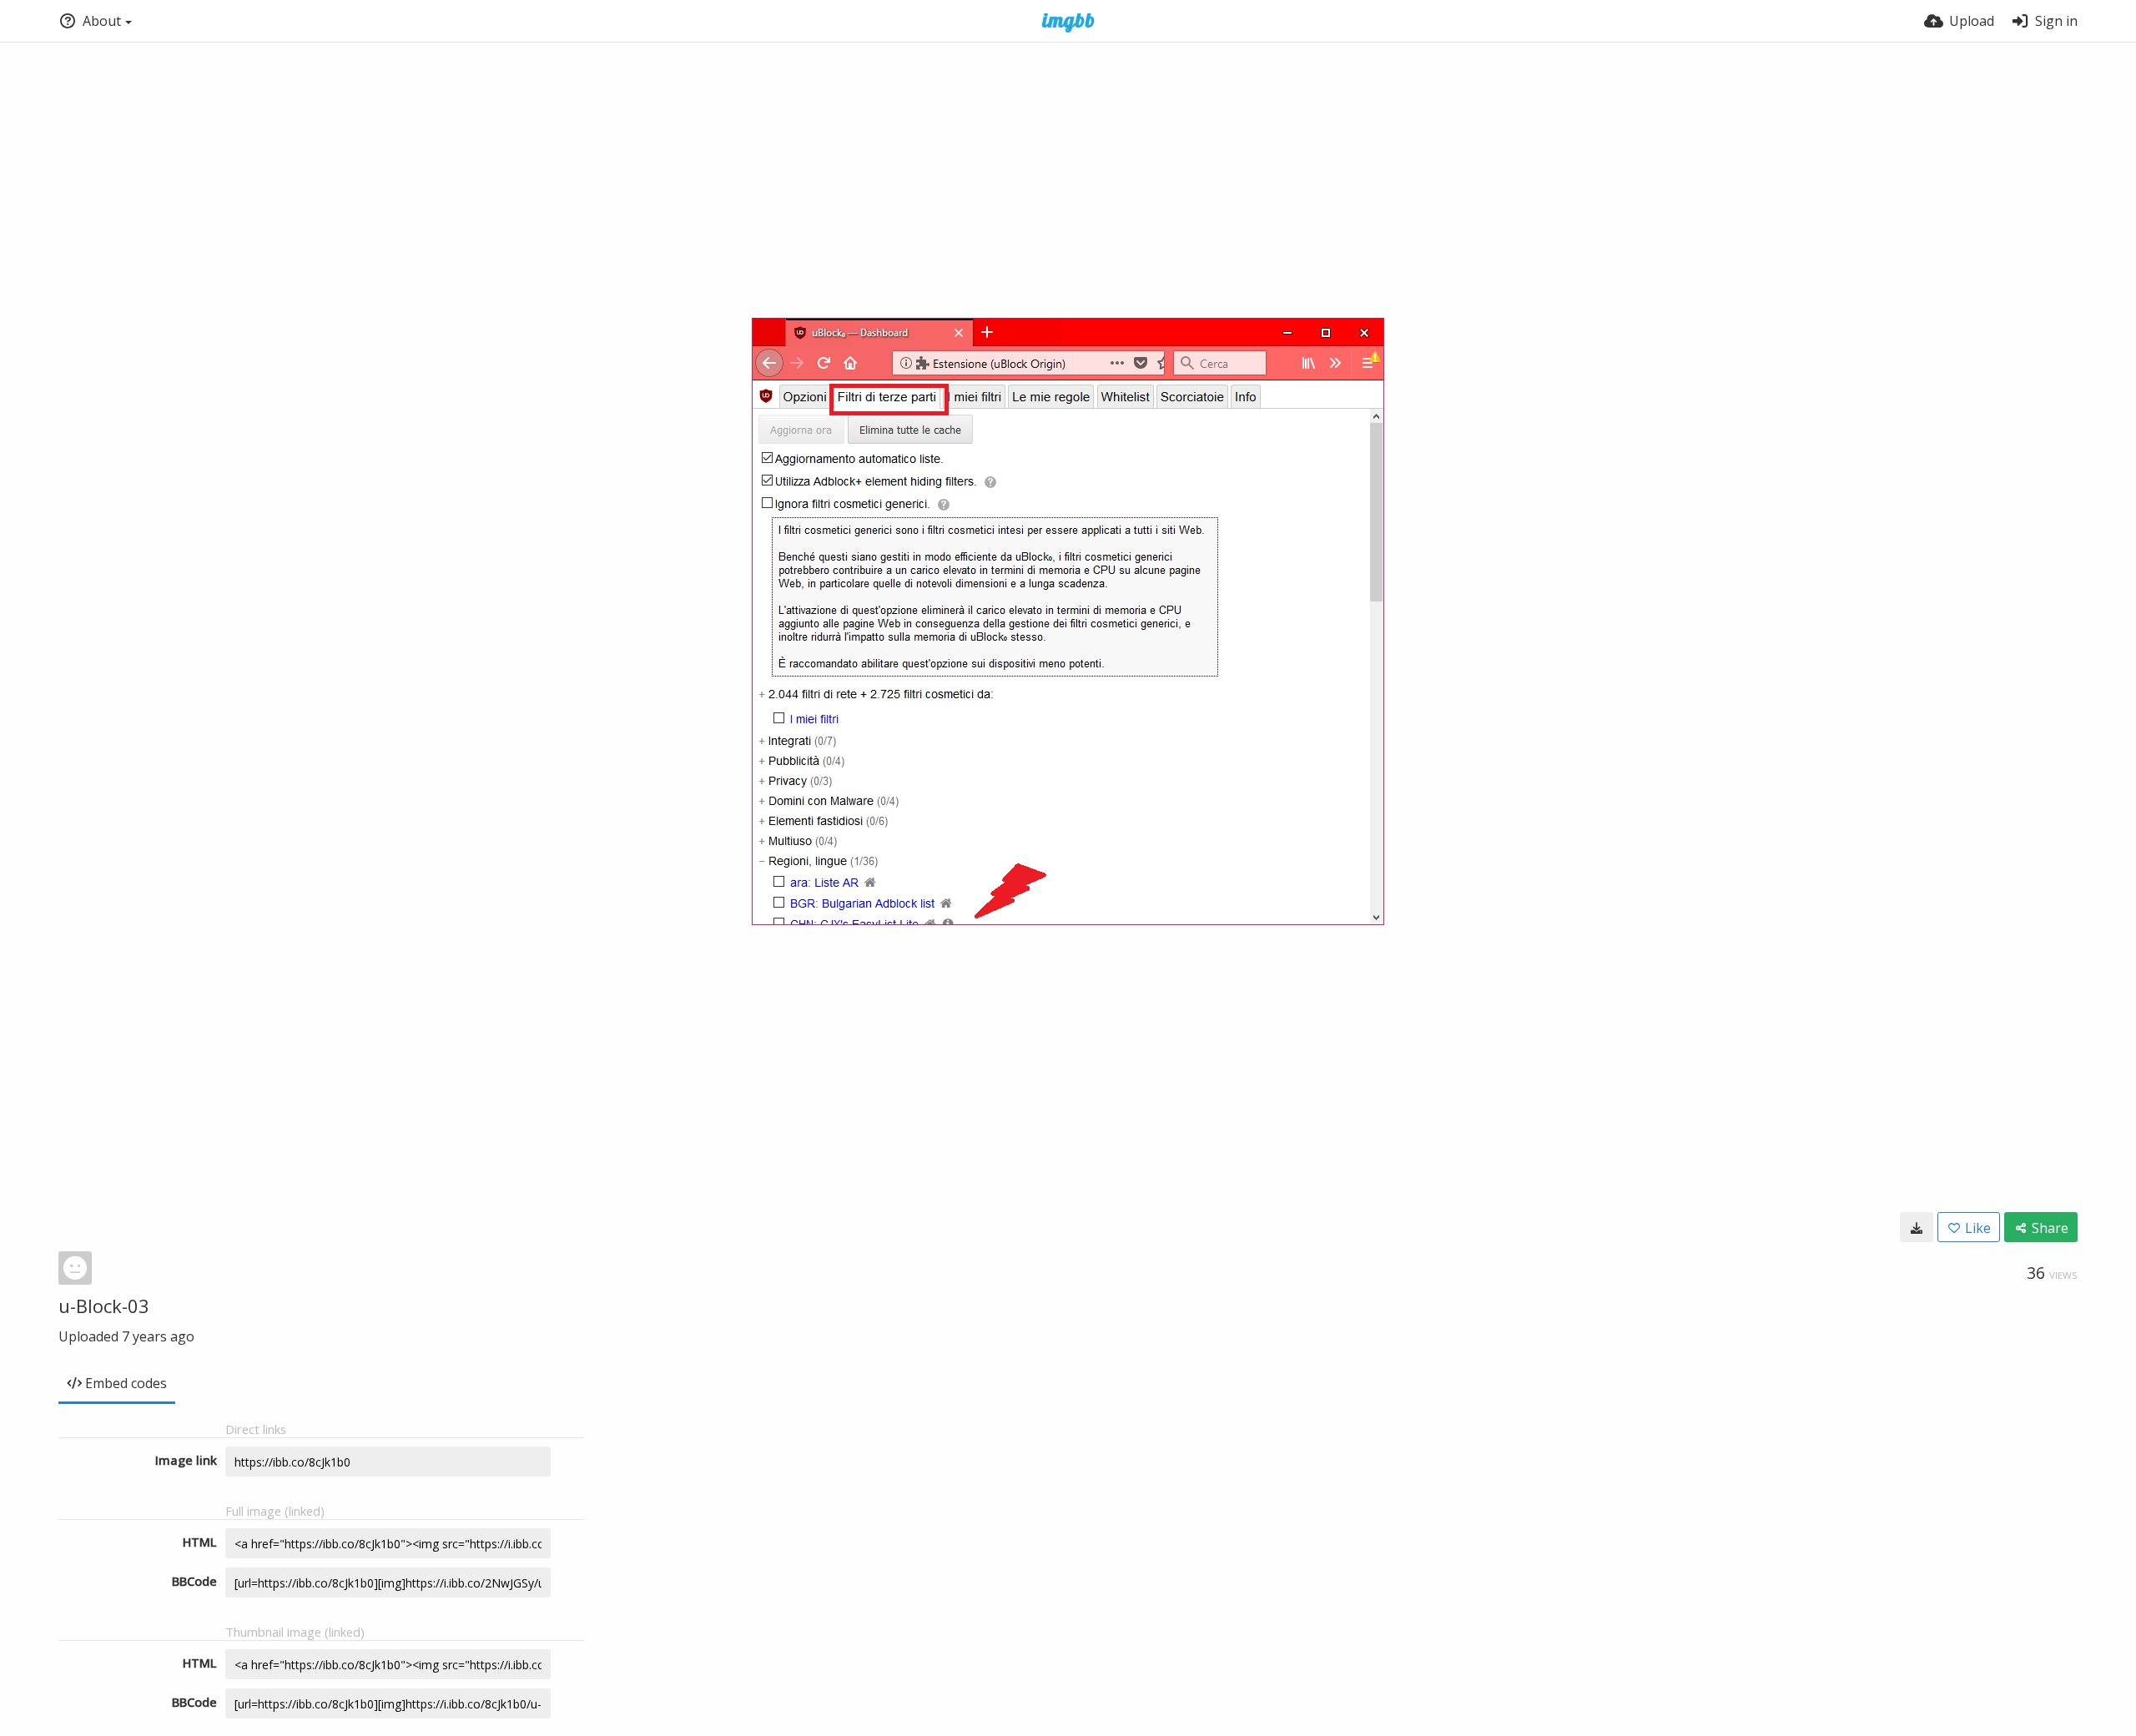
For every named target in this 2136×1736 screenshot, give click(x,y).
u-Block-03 (104, 1306)
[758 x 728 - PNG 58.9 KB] (1917, 1227)
